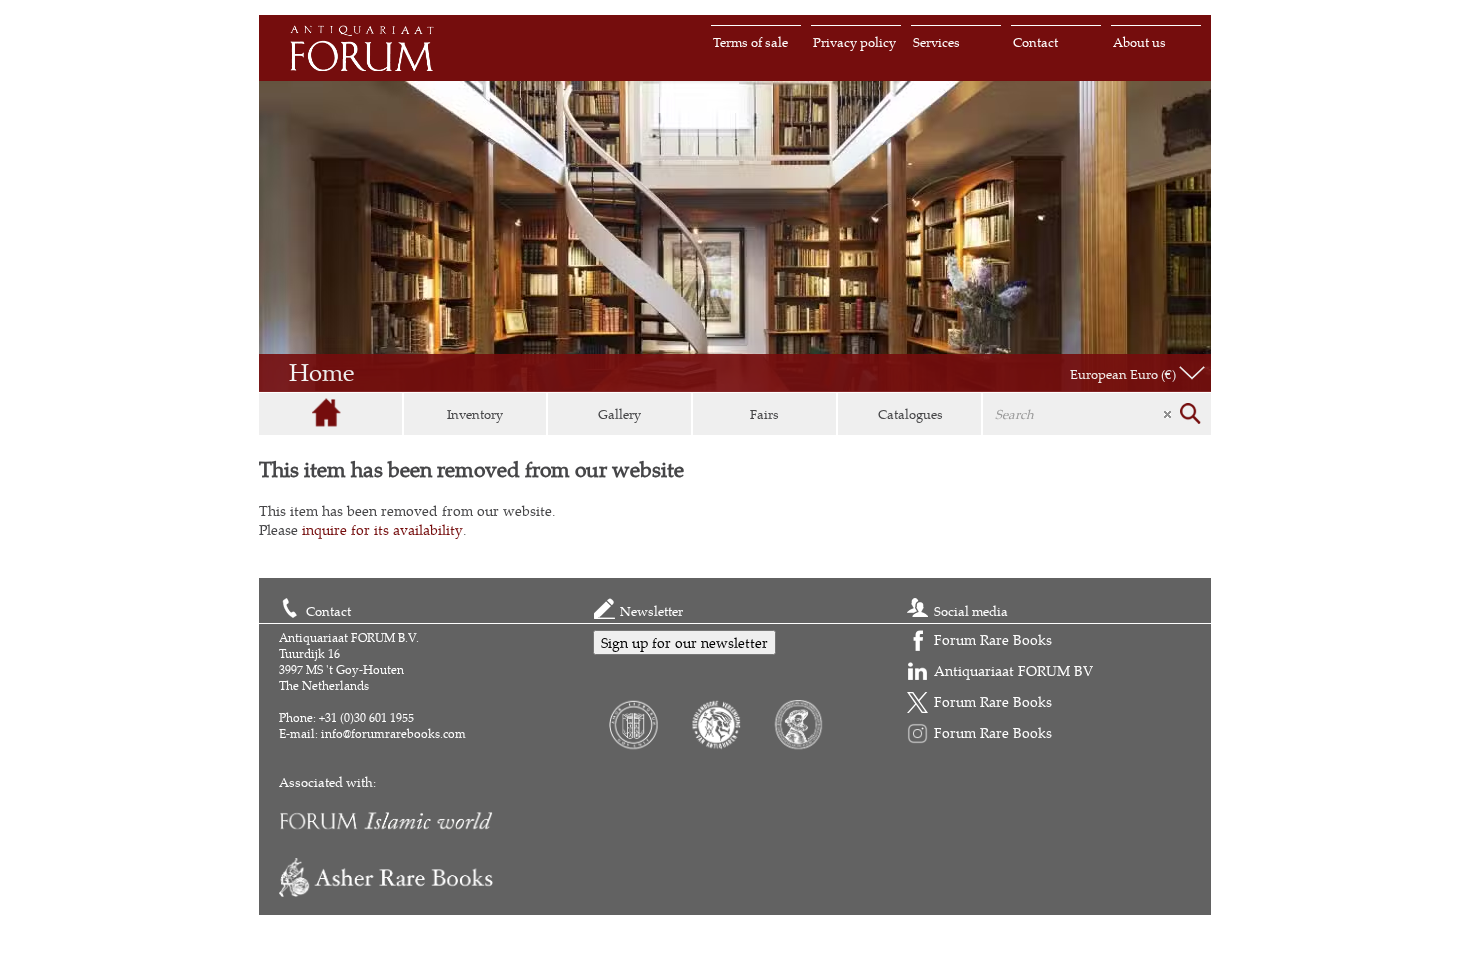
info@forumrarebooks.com (393, 733)
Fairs (764, 414)
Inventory (475, 414)
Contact (1035, 42)
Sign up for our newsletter (684, 642)
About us (1139, 42)
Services (936, 42)
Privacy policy (854, 42)
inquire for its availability (382, 529)
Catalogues (910, 414)
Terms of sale (750, 42)
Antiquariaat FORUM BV (1013, 670)
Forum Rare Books (993, 639)
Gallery (619, 414)
